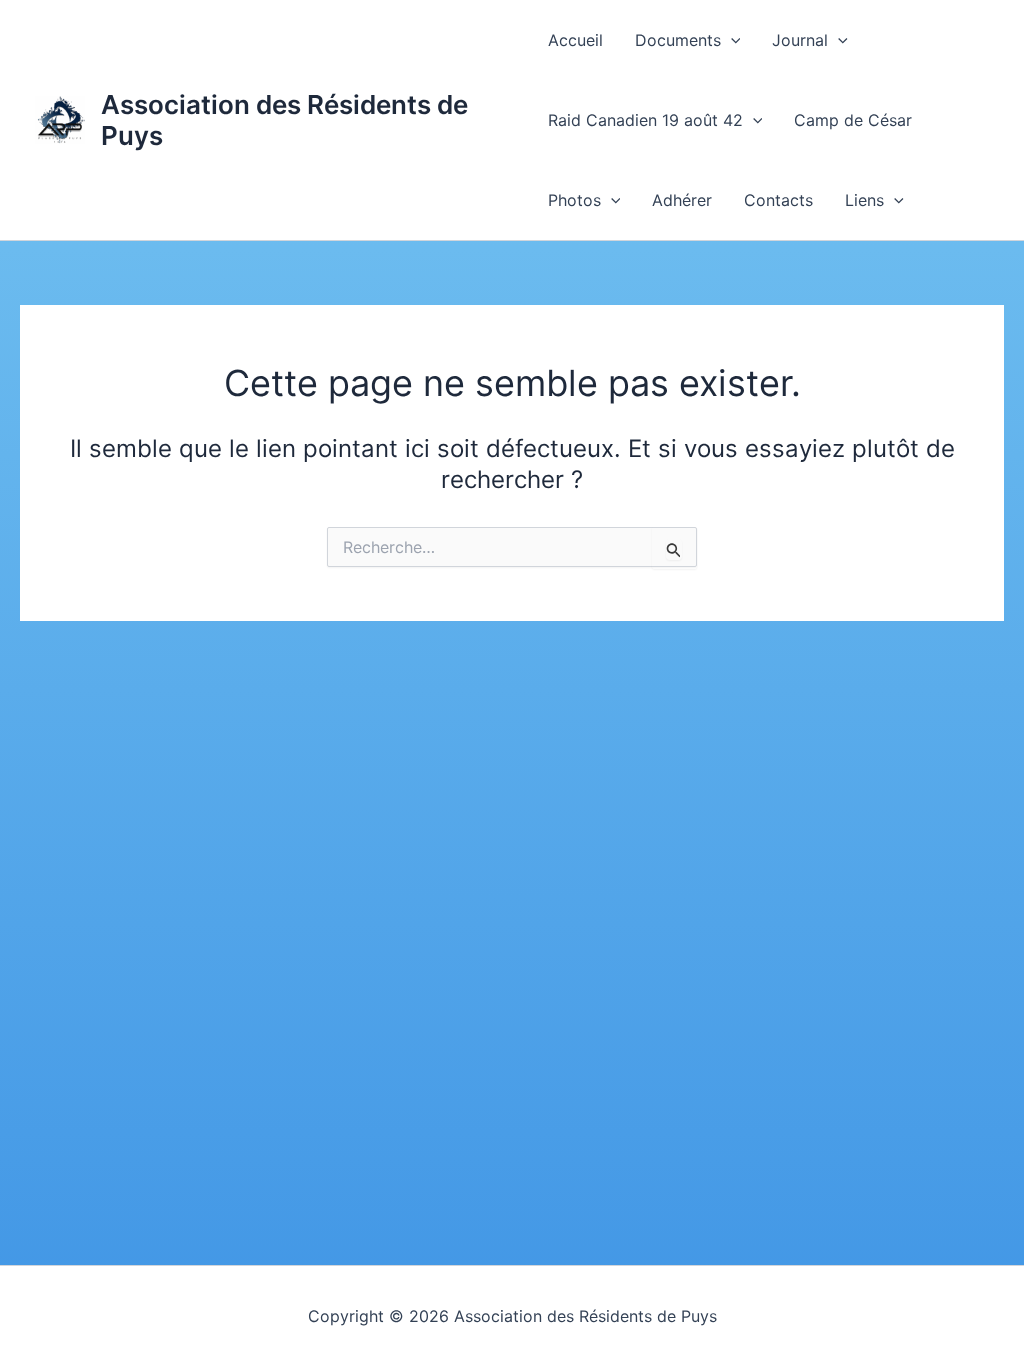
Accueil (575, 40)
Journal (800, 40)
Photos (574, 200)
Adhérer (682, 200)
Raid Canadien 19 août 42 (645, 120)
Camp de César (853, 120)
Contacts (778, 200)
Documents (678, 40)
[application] (731, 40)
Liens (864, 200)
